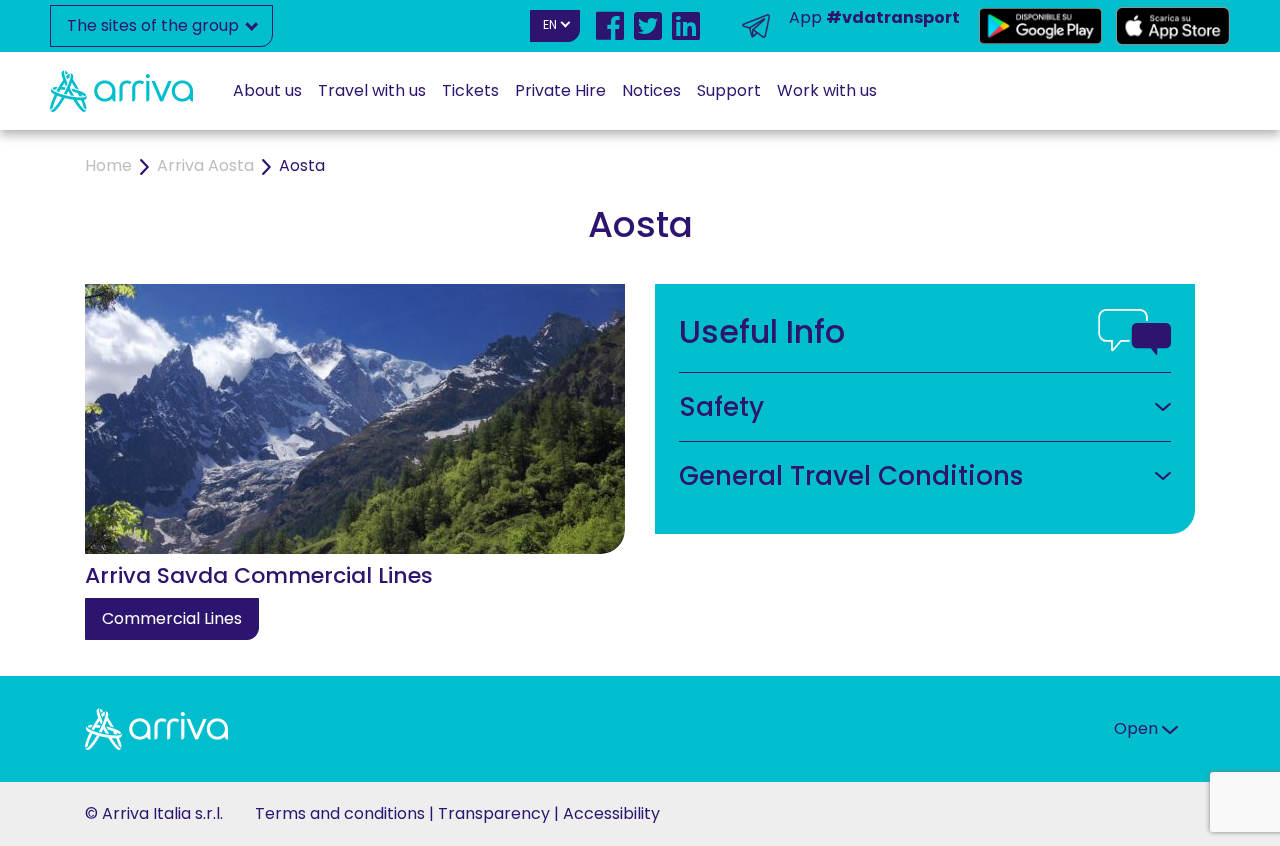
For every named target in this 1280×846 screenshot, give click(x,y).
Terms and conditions (340, 813)
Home (108, 165)
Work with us (827, 90)
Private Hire (560, 90)
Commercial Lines (172, 618)
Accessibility (611, 813)
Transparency (494, 813)
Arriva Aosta (205, 165)
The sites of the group (155, 25)
